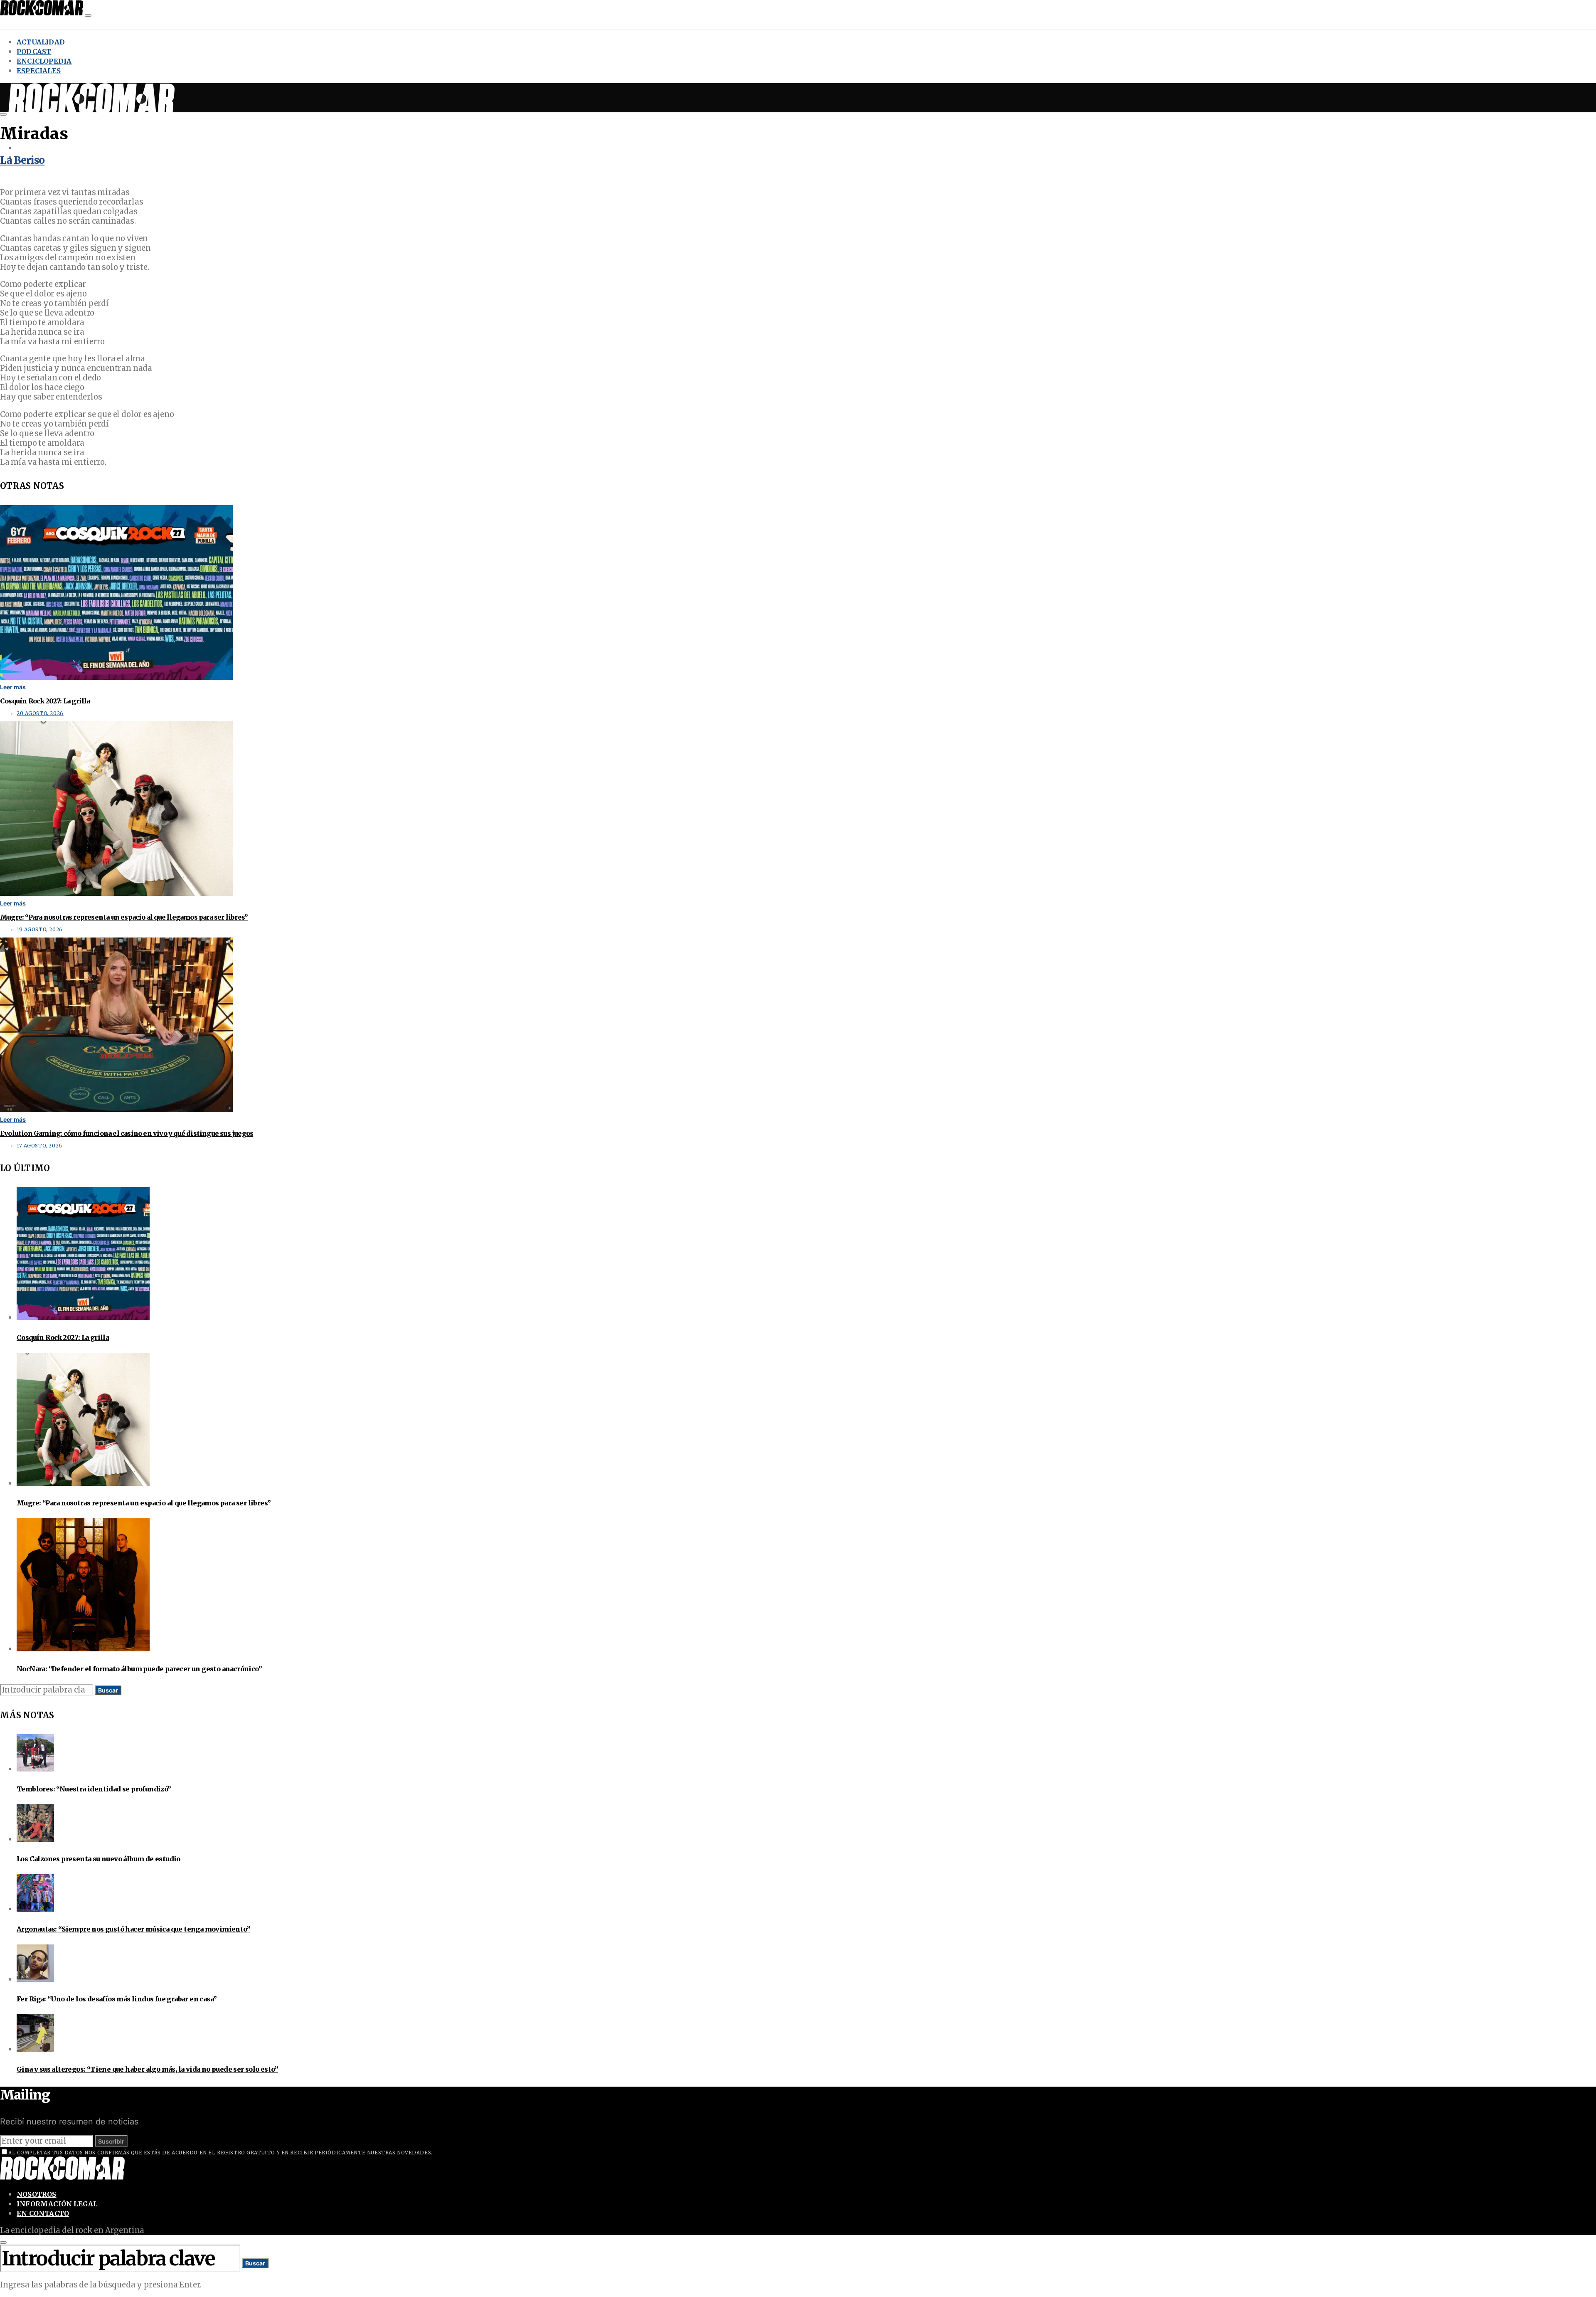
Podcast (34, 52)
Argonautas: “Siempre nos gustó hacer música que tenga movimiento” (133, 1929)
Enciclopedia (44, 61)
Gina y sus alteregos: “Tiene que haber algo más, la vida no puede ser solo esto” (147, 2069)
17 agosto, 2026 (39, 1146)
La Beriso (22, 160)
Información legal (57, 2204)
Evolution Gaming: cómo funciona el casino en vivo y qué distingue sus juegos (127, 1133)
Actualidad (41, 42)
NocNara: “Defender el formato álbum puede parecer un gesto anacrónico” (139, 1669)
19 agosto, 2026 (40, 930)
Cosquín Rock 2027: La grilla (45, 701)
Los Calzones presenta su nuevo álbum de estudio (99, 1859)
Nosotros (37, 2194)
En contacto (43, 2213)
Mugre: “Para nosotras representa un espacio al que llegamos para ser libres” (124, 917)
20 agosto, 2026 (40, 713)
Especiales (39, 71)
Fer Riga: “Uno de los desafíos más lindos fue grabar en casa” (117, 1999)
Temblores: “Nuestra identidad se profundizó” (94, 1789)
